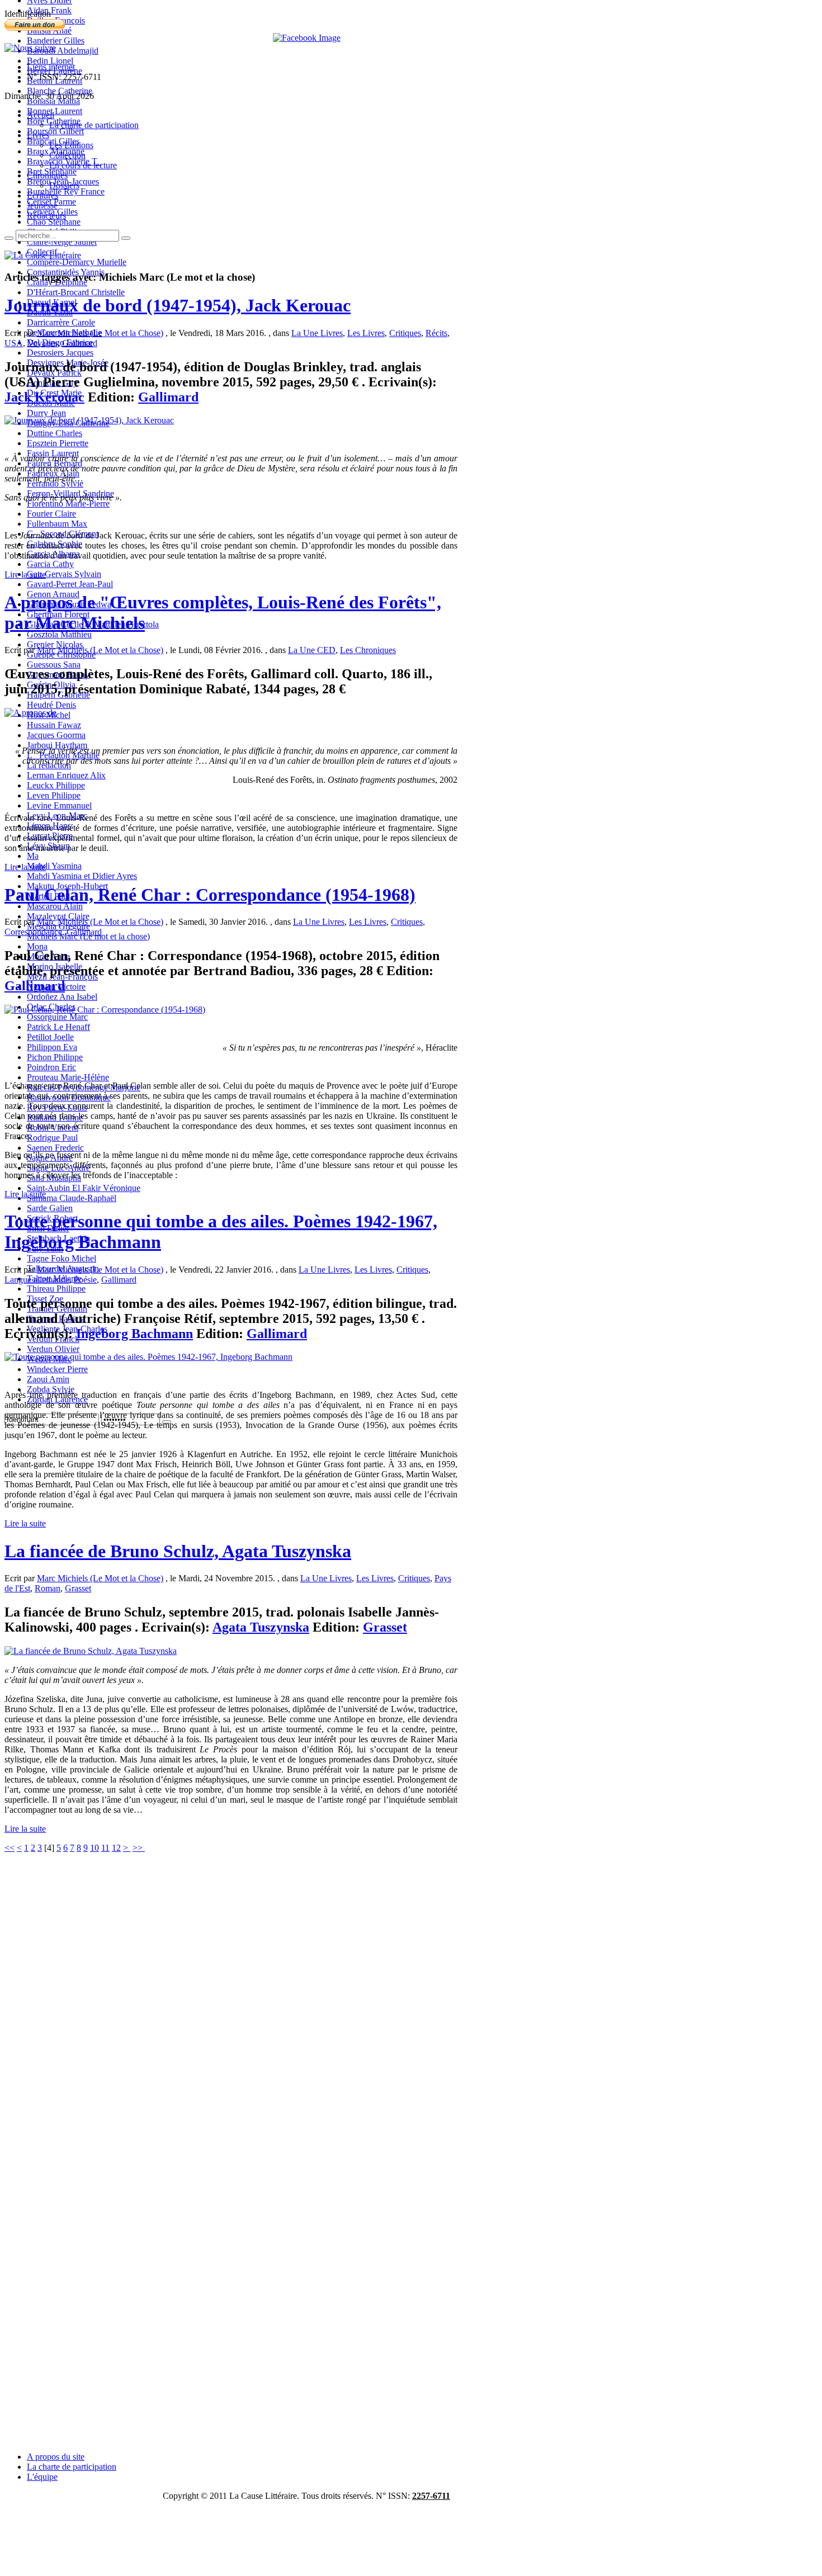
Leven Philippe (54, 795)
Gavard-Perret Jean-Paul (70, 584)
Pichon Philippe (55, 1057)
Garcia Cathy (50, 564)
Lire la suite (25, 575)
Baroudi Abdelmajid (63, 51)
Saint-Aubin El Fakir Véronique (84, 1188)
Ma (33, 856)
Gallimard (80, 343)
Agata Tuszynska (261, 1627)
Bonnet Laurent (55, 111)
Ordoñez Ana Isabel (62, 997)
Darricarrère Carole (61, 322)
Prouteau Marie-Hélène (68, 1077)
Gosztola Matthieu (59, 634)
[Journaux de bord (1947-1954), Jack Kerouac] (89, 420)
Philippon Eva (52, 1047)
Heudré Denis (51, 705)
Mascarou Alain (55, 906)
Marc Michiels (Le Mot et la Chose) (100, 333)
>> (139, 1848)
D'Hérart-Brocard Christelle (76, 292)
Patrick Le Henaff (58, 1027)
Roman (48, 1588)
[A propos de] (30, 713)
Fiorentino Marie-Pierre (68, 504)
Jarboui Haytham (57, 745)
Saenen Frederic (55, 1148)
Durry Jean (46, 413)
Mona (37, 946)
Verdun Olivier (53, 1349)
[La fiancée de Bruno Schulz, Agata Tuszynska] (91, 1651)
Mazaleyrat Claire (58, 916)
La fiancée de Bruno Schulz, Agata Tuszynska (178, 1551)
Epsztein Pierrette (58, 443)
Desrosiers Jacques (60, 353)
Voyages (42, 343)
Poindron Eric (51, 1067)
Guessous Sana (54, 665)
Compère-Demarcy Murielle (77, 262)
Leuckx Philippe (56, 785)
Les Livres (366, 333)
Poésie (85, 1280)
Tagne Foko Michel (62, 1258)
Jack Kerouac (44, 397)
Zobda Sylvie (51, 1389)
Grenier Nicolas (55, 644)
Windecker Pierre (57, 1369)
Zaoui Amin (48, 1379)
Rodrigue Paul (52, 1138)
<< (10, 1848)
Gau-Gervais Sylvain (64, 574)
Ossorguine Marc (57, 1017)
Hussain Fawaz (54, 725)
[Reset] (126, 238)
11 (105, 1848)
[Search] (9, 238)
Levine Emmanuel (59, 805)
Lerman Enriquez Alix (66, 775)
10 (95, 1848)
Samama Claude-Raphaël (72, 1198)
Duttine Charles (55, 433)
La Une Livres (317, 333)
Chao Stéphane (54, 222)
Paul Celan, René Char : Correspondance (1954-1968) (210, 895)
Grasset (78, 1588)
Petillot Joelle (50, 1037)
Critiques (405, 333)
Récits (436, 333)
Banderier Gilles (56, 41)
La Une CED (312, 650)
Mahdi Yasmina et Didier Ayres (82, 876)
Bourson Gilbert (55, 131)
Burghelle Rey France (66, 192)
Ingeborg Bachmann (134, 1334)
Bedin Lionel (50, 61)
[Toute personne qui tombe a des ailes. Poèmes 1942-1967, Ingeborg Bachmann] (148, 1357)
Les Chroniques (368, 650)
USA (14, 343)
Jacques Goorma (56, 735)
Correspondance (33, 932)
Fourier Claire (51, 514)
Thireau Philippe (56, 1289)
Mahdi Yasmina (54, 866)
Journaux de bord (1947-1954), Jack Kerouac (178, 305)
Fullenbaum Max (57, 524)
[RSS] (30, 48)
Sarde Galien (50, 1208)
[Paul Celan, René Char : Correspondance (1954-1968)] (105, 1010)
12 (116, 1848)
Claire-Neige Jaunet (62, 242)
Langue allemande (37, 1280)
